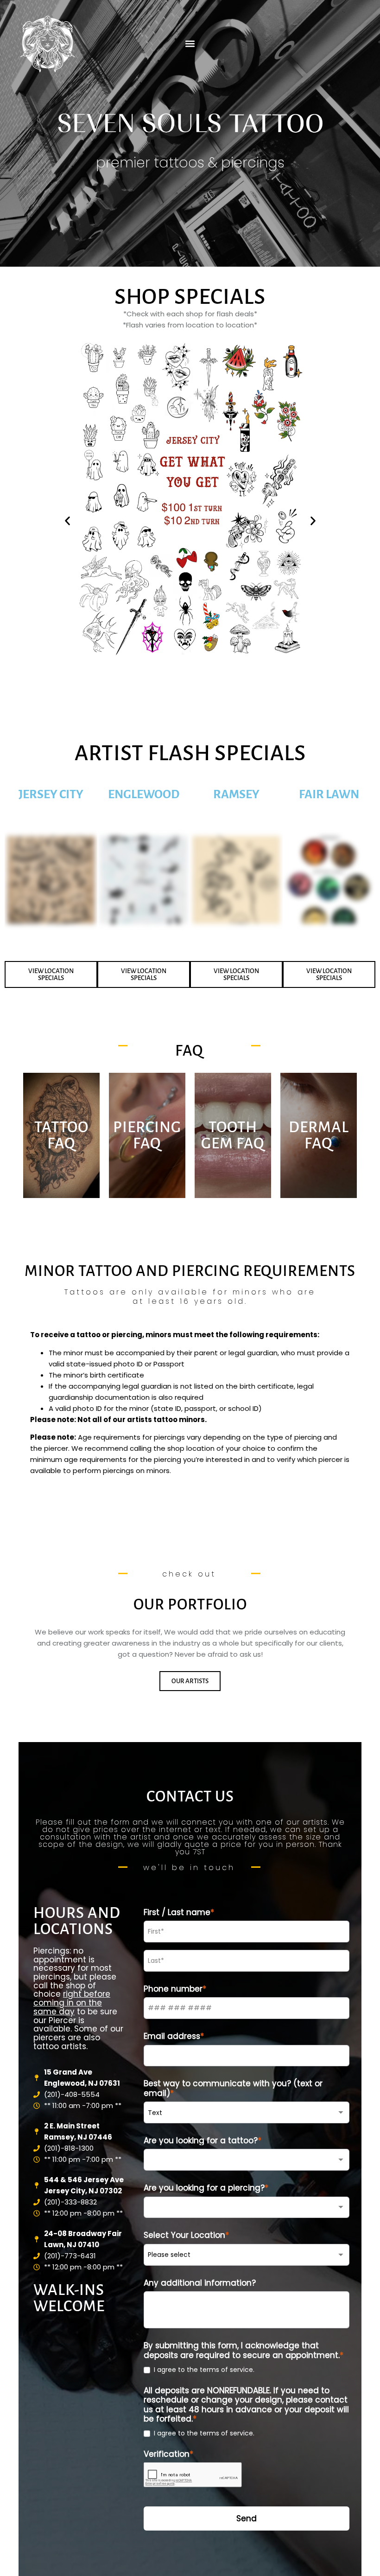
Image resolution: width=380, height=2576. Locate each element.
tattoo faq (61, 1135)
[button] (190, 43)
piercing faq (147, 1135)
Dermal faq (319, 1135)
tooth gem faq (233, 1135)
